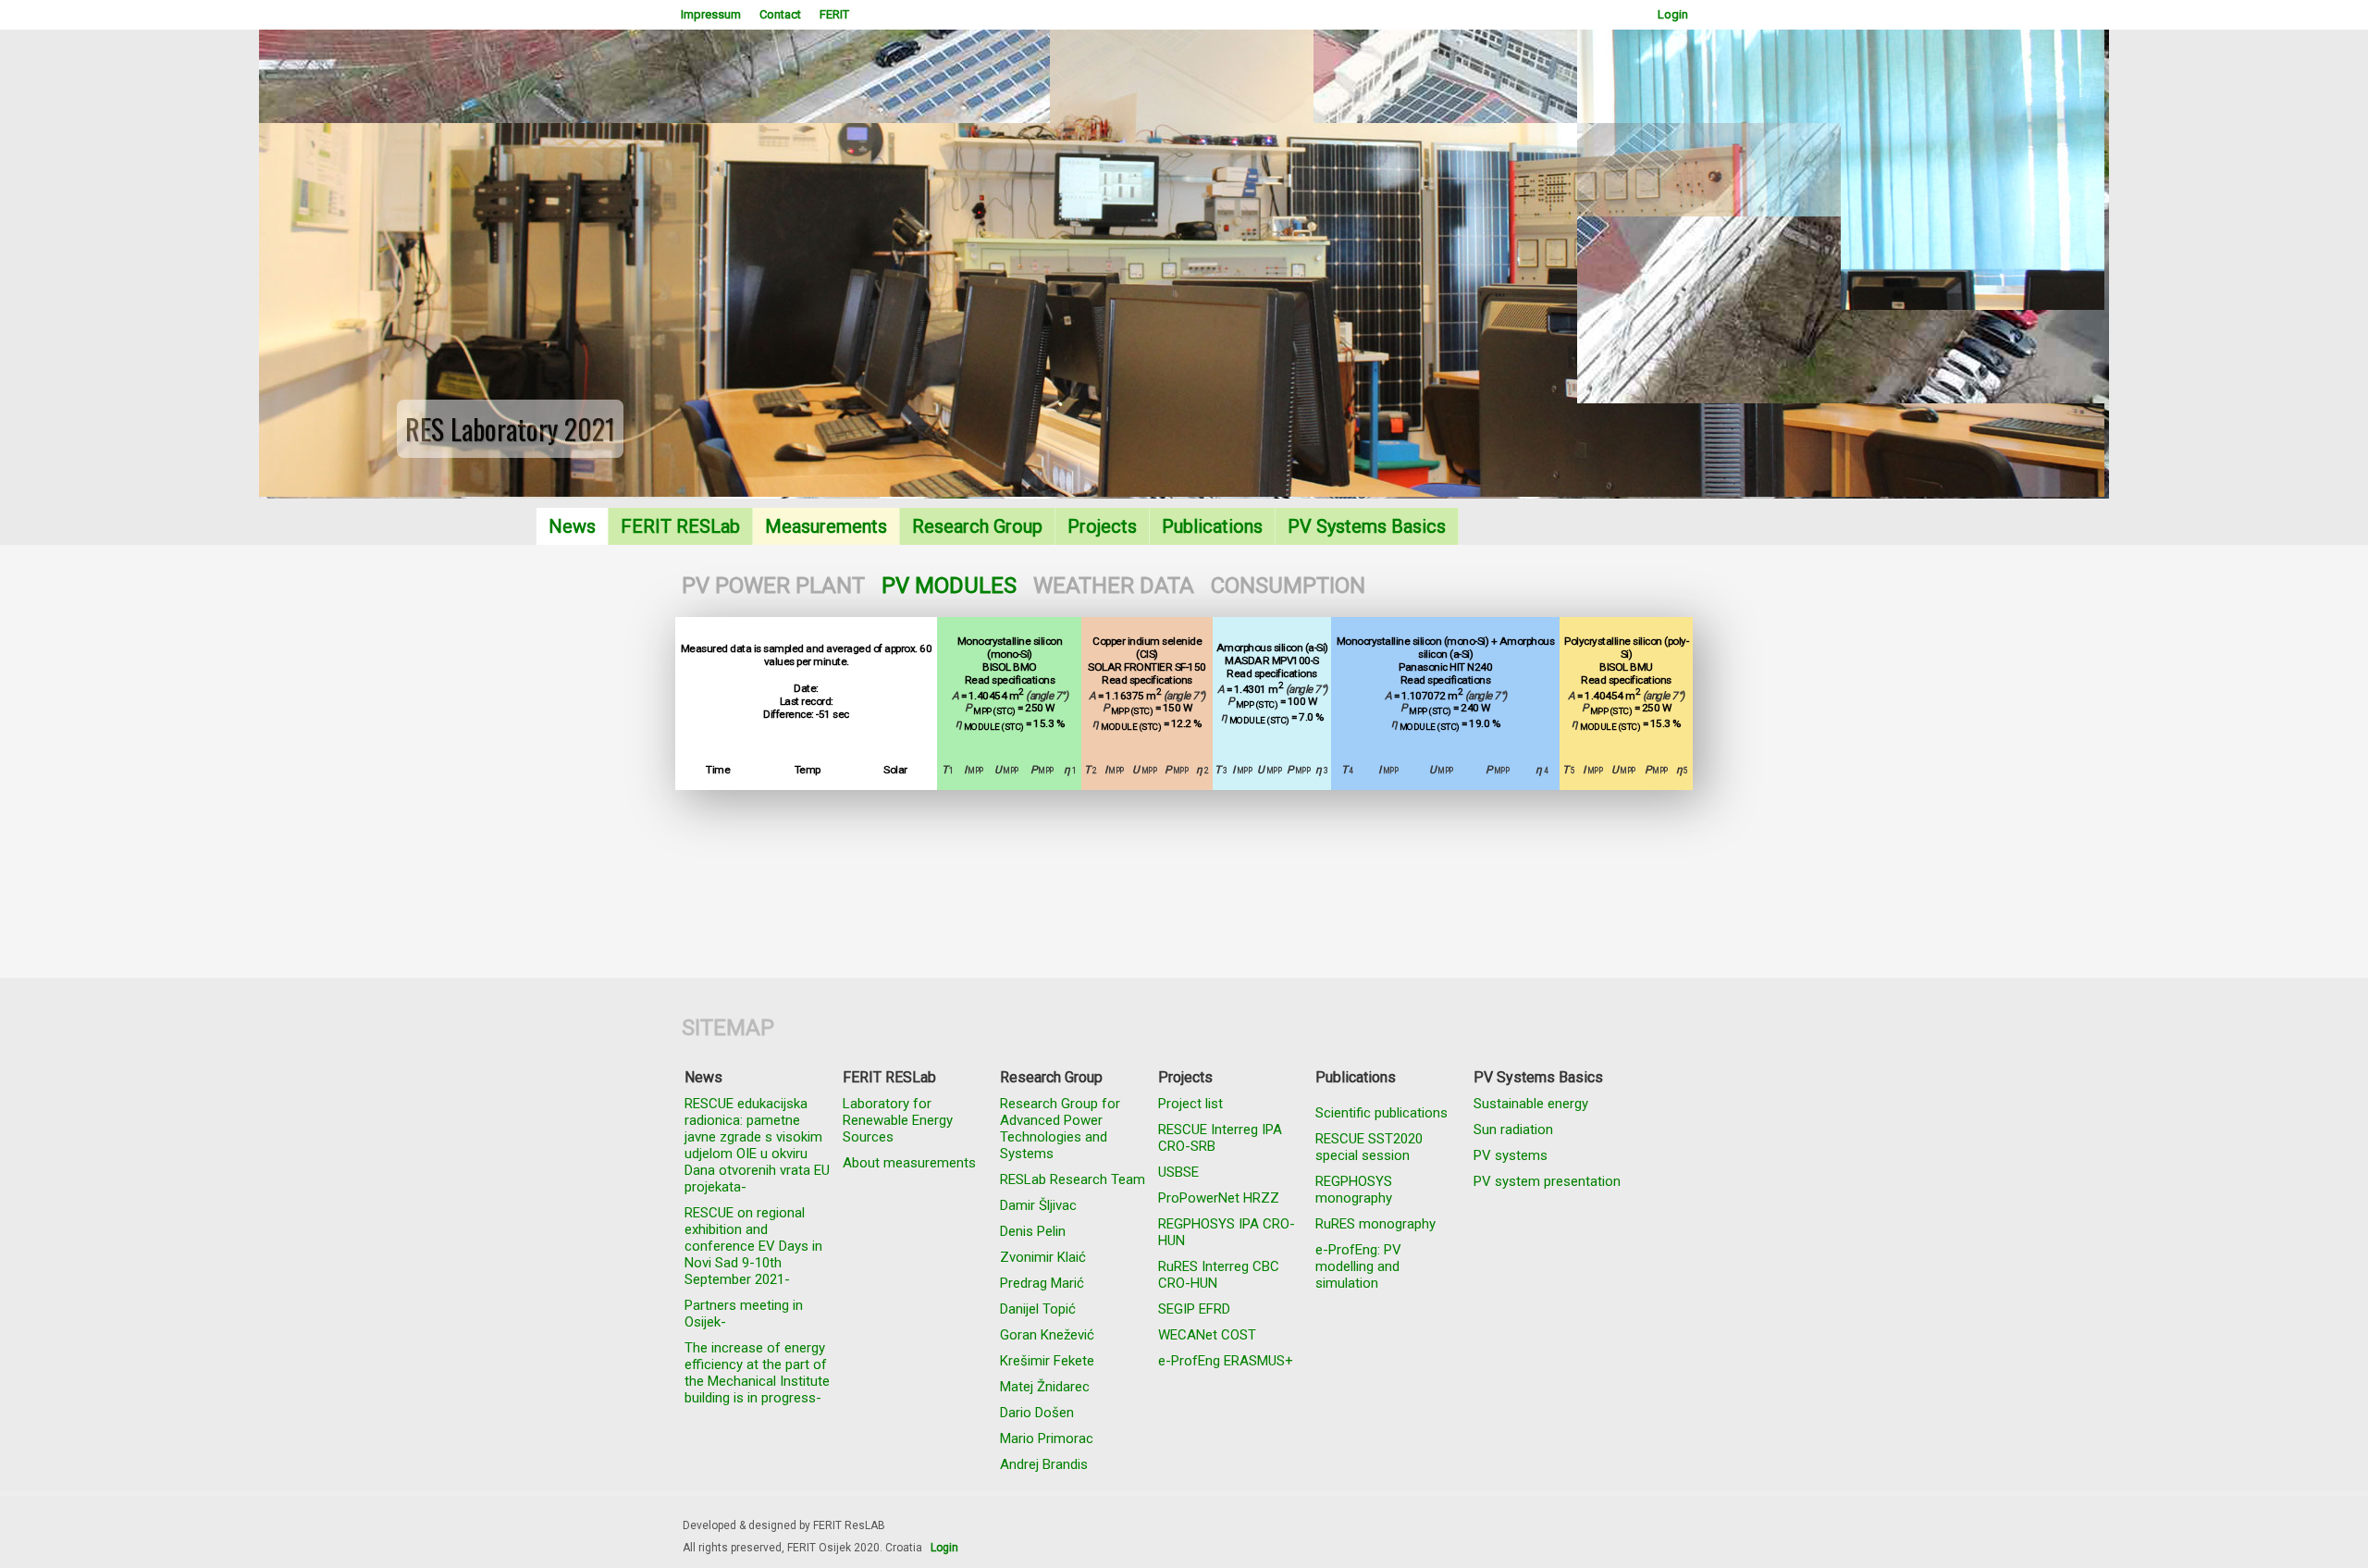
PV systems (1511, 1155)
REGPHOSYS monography (1354, 1190)
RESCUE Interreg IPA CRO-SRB (1220, 1138)
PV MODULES (949, 586)
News (572, 526)
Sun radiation (1513, 1130)
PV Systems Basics (1367, 526)
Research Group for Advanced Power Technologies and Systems (1060, 1129)
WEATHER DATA (1114, 586)
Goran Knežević (1047, 1335)
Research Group (977, 526)
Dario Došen (1037, 1413)
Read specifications (1010, 680)
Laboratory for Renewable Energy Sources (898, 1120)
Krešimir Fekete (1047, 1361)
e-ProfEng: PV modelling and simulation (1358, 1266)
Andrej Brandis (1044, 1464)
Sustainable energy (1531, 1104)
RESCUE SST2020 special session (1369, 1147)
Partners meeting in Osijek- (744, 1314)
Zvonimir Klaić (1043, 1257)
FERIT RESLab (680, 526)
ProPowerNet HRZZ (1219, 1198)
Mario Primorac (1047, 1438)
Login (1673, 14)
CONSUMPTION (1288, 586)
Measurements (826, 526)
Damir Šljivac (1038, 1205)
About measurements (909, 1163)
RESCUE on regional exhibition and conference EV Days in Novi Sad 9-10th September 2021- (753, 1246)
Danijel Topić (1038, 1309)
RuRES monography (1375, 1224)
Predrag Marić (1042, 1283)
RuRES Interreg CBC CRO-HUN (1219, 1275)
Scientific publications (1381, 1113)
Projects (1102, 526)
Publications (1212, 526)
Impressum (711, 14)
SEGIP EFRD (1194, 1309)
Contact (780, 14)
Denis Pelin (1033, 1231)
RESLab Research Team (1073, 1179)
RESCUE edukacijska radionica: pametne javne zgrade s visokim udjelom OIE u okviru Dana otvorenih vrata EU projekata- (757, 1145)
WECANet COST (1207, 1335)
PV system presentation (1547, 1181)
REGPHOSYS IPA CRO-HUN (1227, 1232)
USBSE (1178, 1172)
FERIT (834, 14)
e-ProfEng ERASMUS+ (1226, 1361)
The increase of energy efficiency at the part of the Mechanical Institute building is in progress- (757, 1373)
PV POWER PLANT (773, 586)
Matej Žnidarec (1045, 1387)
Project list (1190, 1104)
